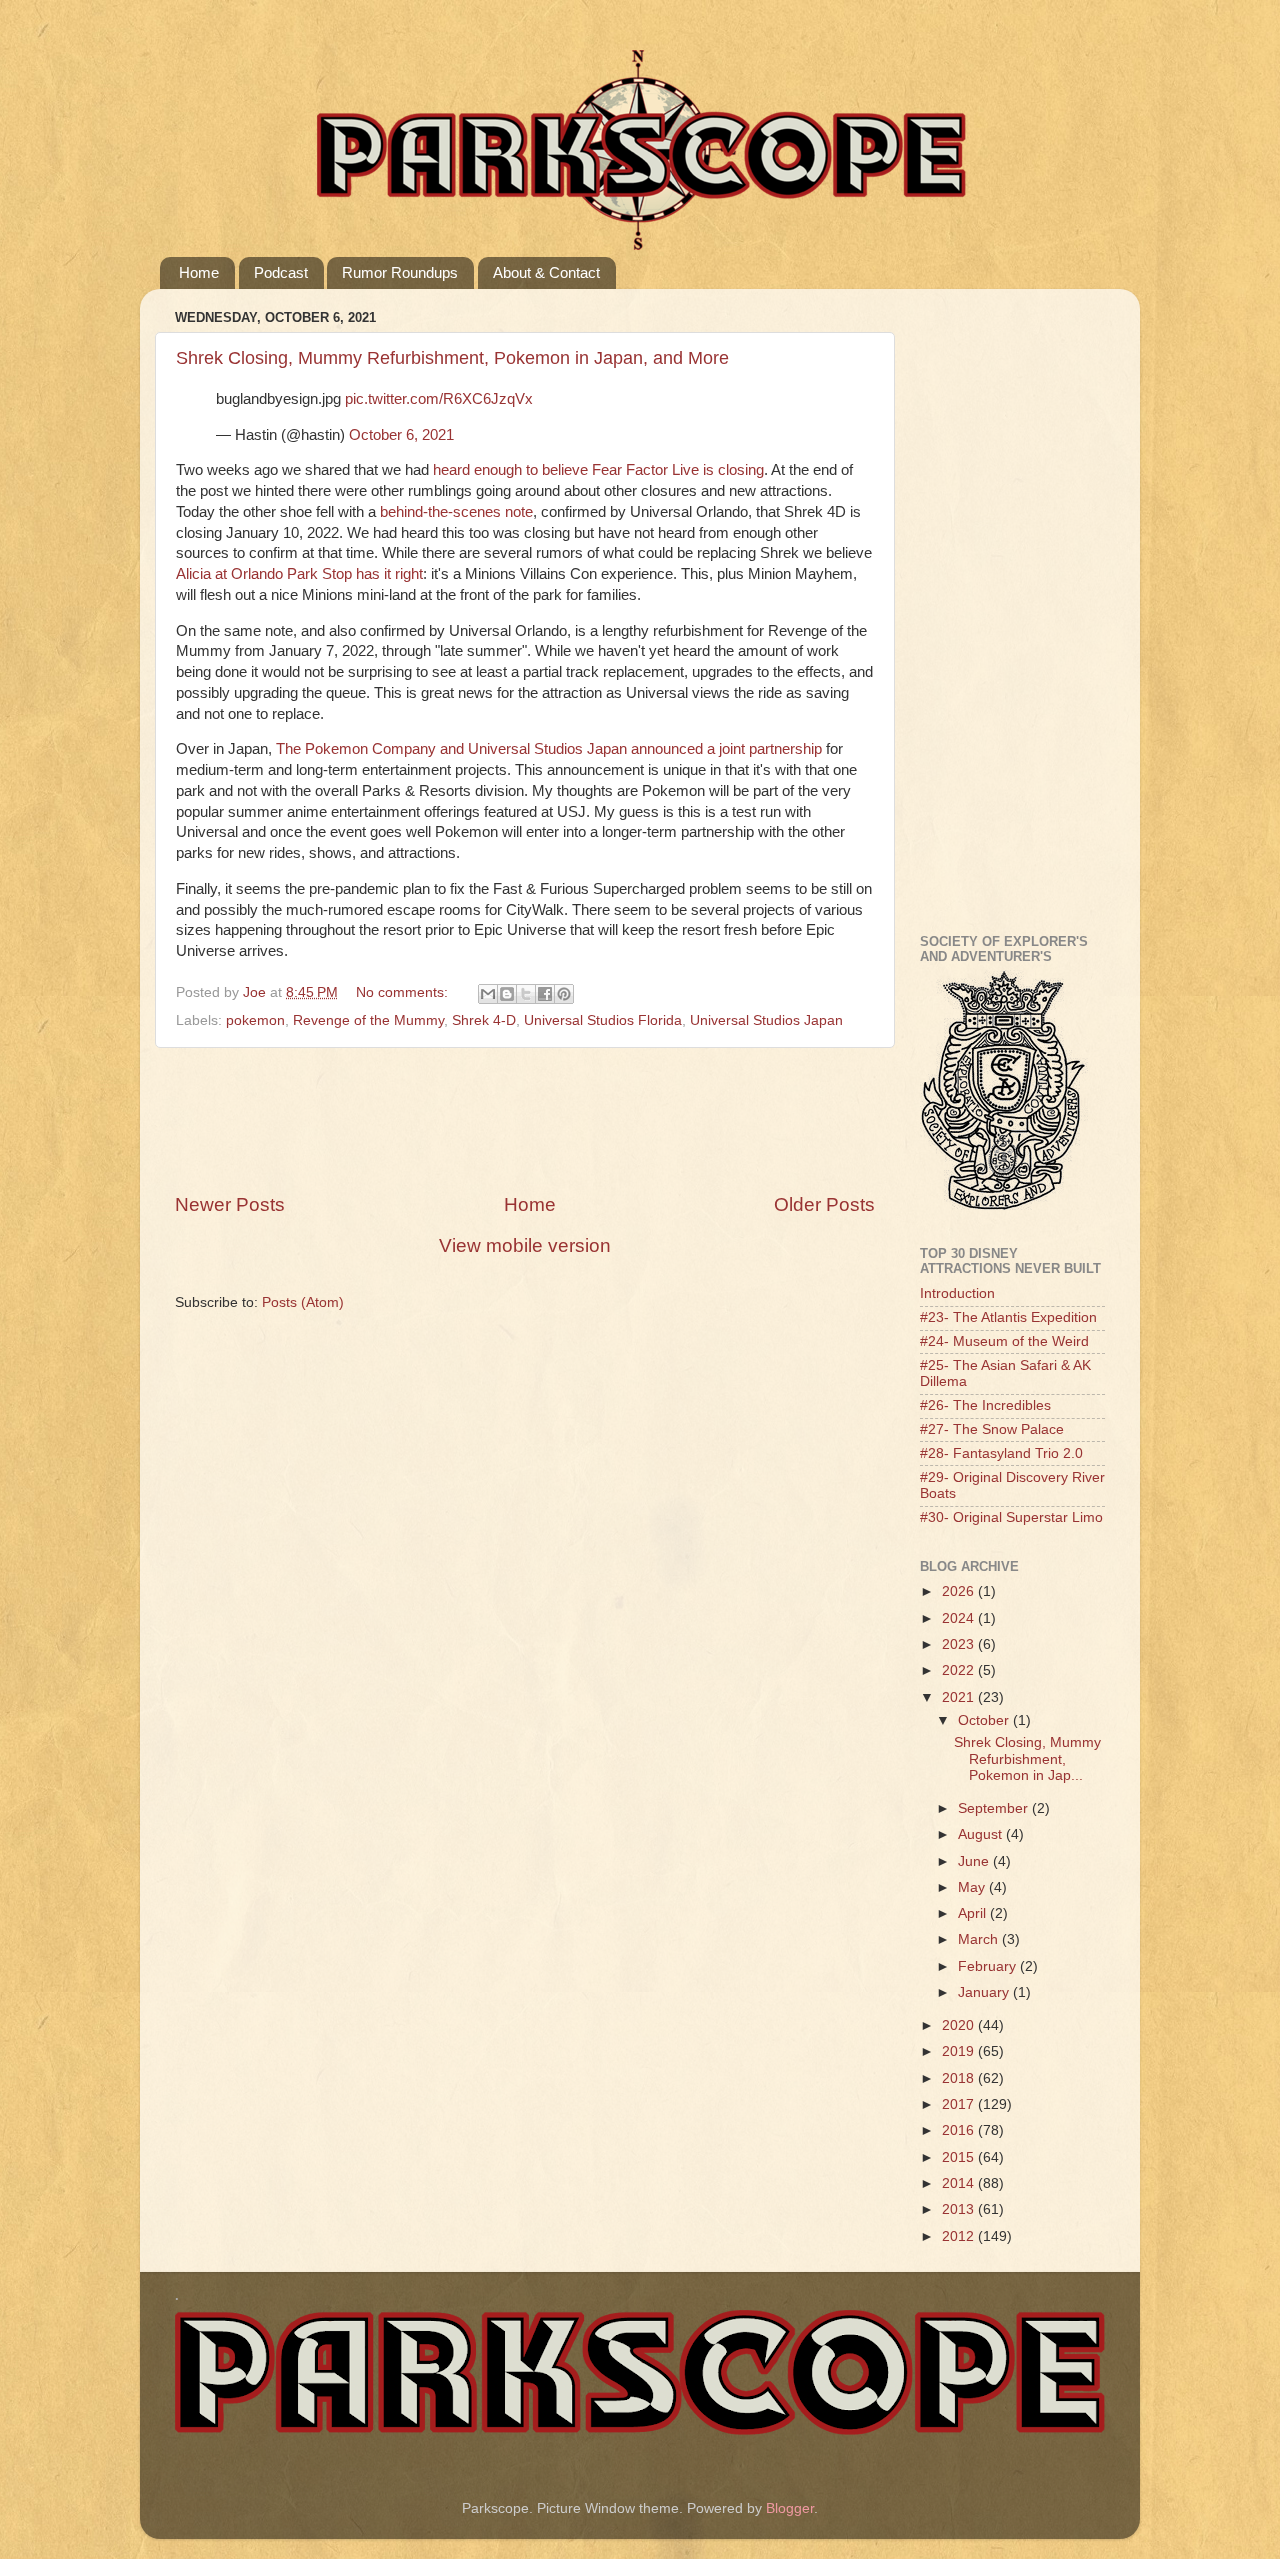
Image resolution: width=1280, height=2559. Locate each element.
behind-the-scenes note (456, 512)
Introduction (957, 1293)
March (980, 1939)
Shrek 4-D (484, 1020)
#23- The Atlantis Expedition (1008, 1317)
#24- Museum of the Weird (1004, 1341)
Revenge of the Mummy (368, 1020)
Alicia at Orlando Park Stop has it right (299, 574)
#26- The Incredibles (985, 1405)
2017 (960, 2104)
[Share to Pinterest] (564, 994)
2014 (960, 2183)
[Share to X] (526, 994)
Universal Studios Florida (603, 1020)
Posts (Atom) (303, 1302)
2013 (960, 2209)
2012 (960, 2236)
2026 (960, 1591)
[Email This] (488, 994)
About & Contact (546, 272)
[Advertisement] (539, 1120)
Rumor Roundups (400, 272)
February (989, 1966)
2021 (960, 1697)
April (974, 1913)
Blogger (790, 2508)
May (973, 1887)
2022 (960, 1670)
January (985, 1992)
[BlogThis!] (507, 994)
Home (199, 272)
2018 (960, 2078)
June (975, 1861)
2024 (960, 1618)
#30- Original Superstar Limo (1011, 1517)
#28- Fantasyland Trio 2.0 (1001, 1453)
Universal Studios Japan (766, 1020)
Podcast (281, 272)
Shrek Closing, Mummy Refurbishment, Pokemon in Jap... (1027, 1758)
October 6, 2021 (401, 435)
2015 (960, 2157)
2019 (960, 2051)
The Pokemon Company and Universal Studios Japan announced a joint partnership (549, 749)
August (982, 1834)
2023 (960, 1644)
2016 (960, 2130)
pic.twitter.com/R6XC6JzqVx (439, 399)
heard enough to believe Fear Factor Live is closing (598, 470)
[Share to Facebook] (545, 994)
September (995, 1808)
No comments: (404, 992)
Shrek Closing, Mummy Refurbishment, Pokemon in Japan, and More (452, 358)
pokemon (255, 1020)
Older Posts (824, 1204)
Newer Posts (230, 1204)
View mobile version (525, 1245)
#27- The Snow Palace (992, 1429)
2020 (960, 2025)
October (985, 1720)
